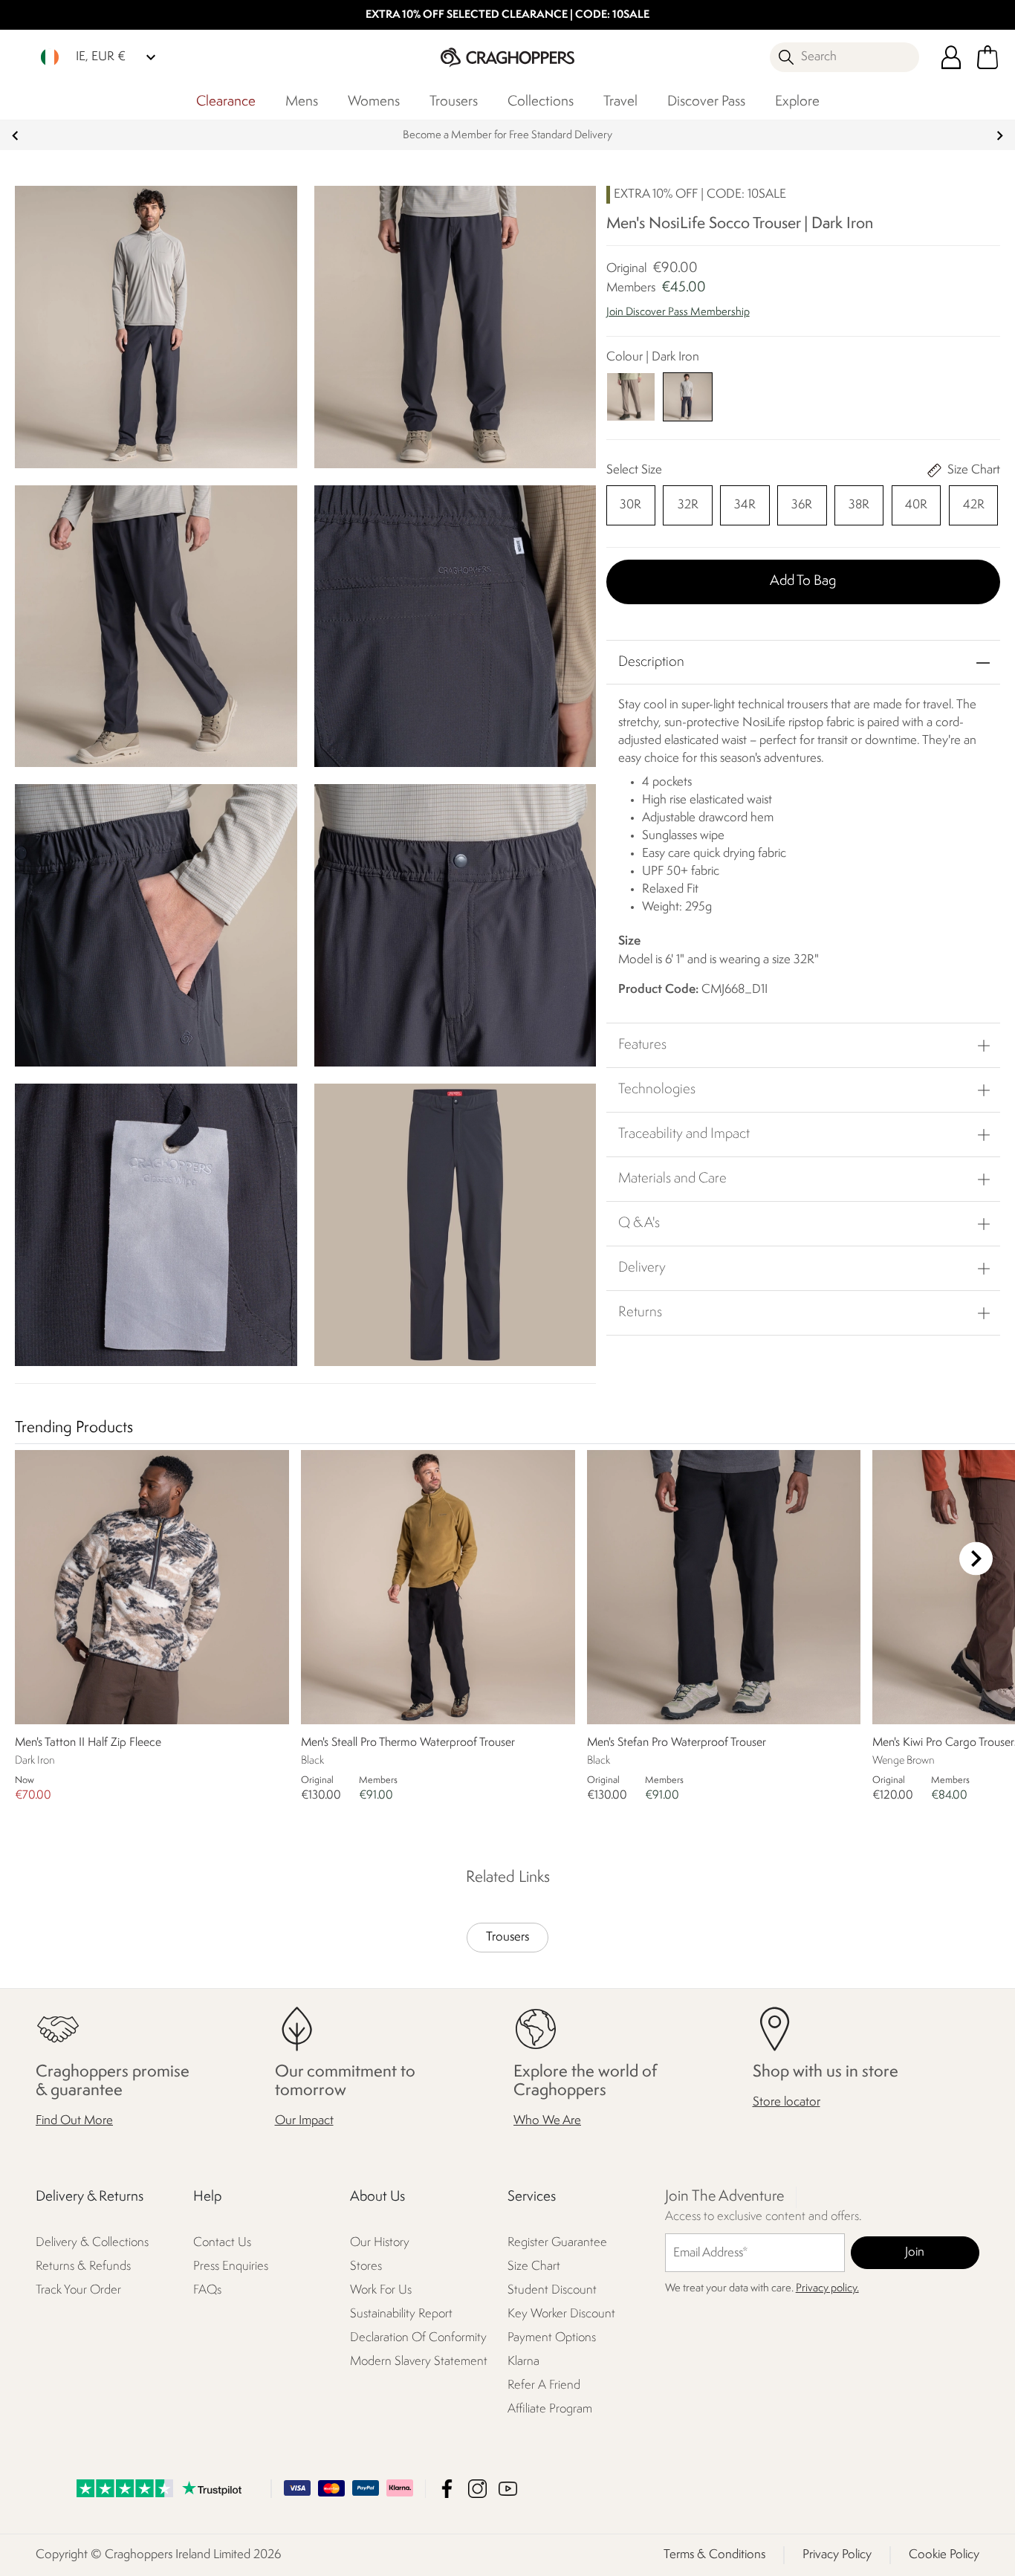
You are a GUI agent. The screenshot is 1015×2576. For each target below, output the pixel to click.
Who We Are (547, 2121)
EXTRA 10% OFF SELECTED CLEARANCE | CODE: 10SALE (507, 15)
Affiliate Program (550, 2409)
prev (15, 136)
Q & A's (639, 1223)
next (1000, 136)
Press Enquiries (231, 2266)
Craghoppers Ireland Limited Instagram (477, 2489)
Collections (541, 102)
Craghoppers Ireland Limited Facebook (447, 2489)
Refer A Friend (544, 2385)
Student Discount (552, 2290)
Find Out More (74, 2121)
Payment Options (552, 2338)
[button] (803, 320)
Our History (380, 2243)
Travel (620, 102)
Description (651, 662)
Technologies (657, 1090)
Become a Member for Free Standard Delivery (507, 136)
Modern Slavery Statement (419, 2362)
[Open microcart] (988, 57)
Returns (640, 1313)
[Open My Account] (951, 57)
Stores (366, 2266)
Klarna (523, 2362)
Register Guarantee (557, 2243)
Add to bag (803, 581)
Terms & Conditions (714, 2555)
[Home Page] (507, 57)
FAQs (207, 2290)
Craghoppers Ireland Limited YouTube (508, 2489)
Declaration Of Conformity (418, 2338)
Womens (374, 102)
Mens (302, 102)
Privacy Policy (837, 2555)
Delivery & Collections (92, 2243)
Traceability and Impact (684, 1134)
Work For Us (381, 2290)
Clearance (226, 102)
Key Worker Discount (561, 2314)
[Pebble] (631, 397)
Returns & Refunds (83, 2266)
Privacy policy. (827, 2289)
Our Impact (304, 2121)
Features (642, 1045)
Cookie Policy (944, 2555)
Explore (797, 102)
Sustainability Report (401, 2314)
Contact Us (222, 2243)
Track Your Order (78, 2290)
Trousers (454, 102)
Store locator (787, 2102)
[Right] (976, 1558)
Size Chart (534, 2266)
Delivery (642, 1268)
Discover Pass (706, 102)
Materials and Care (672, 1179)
